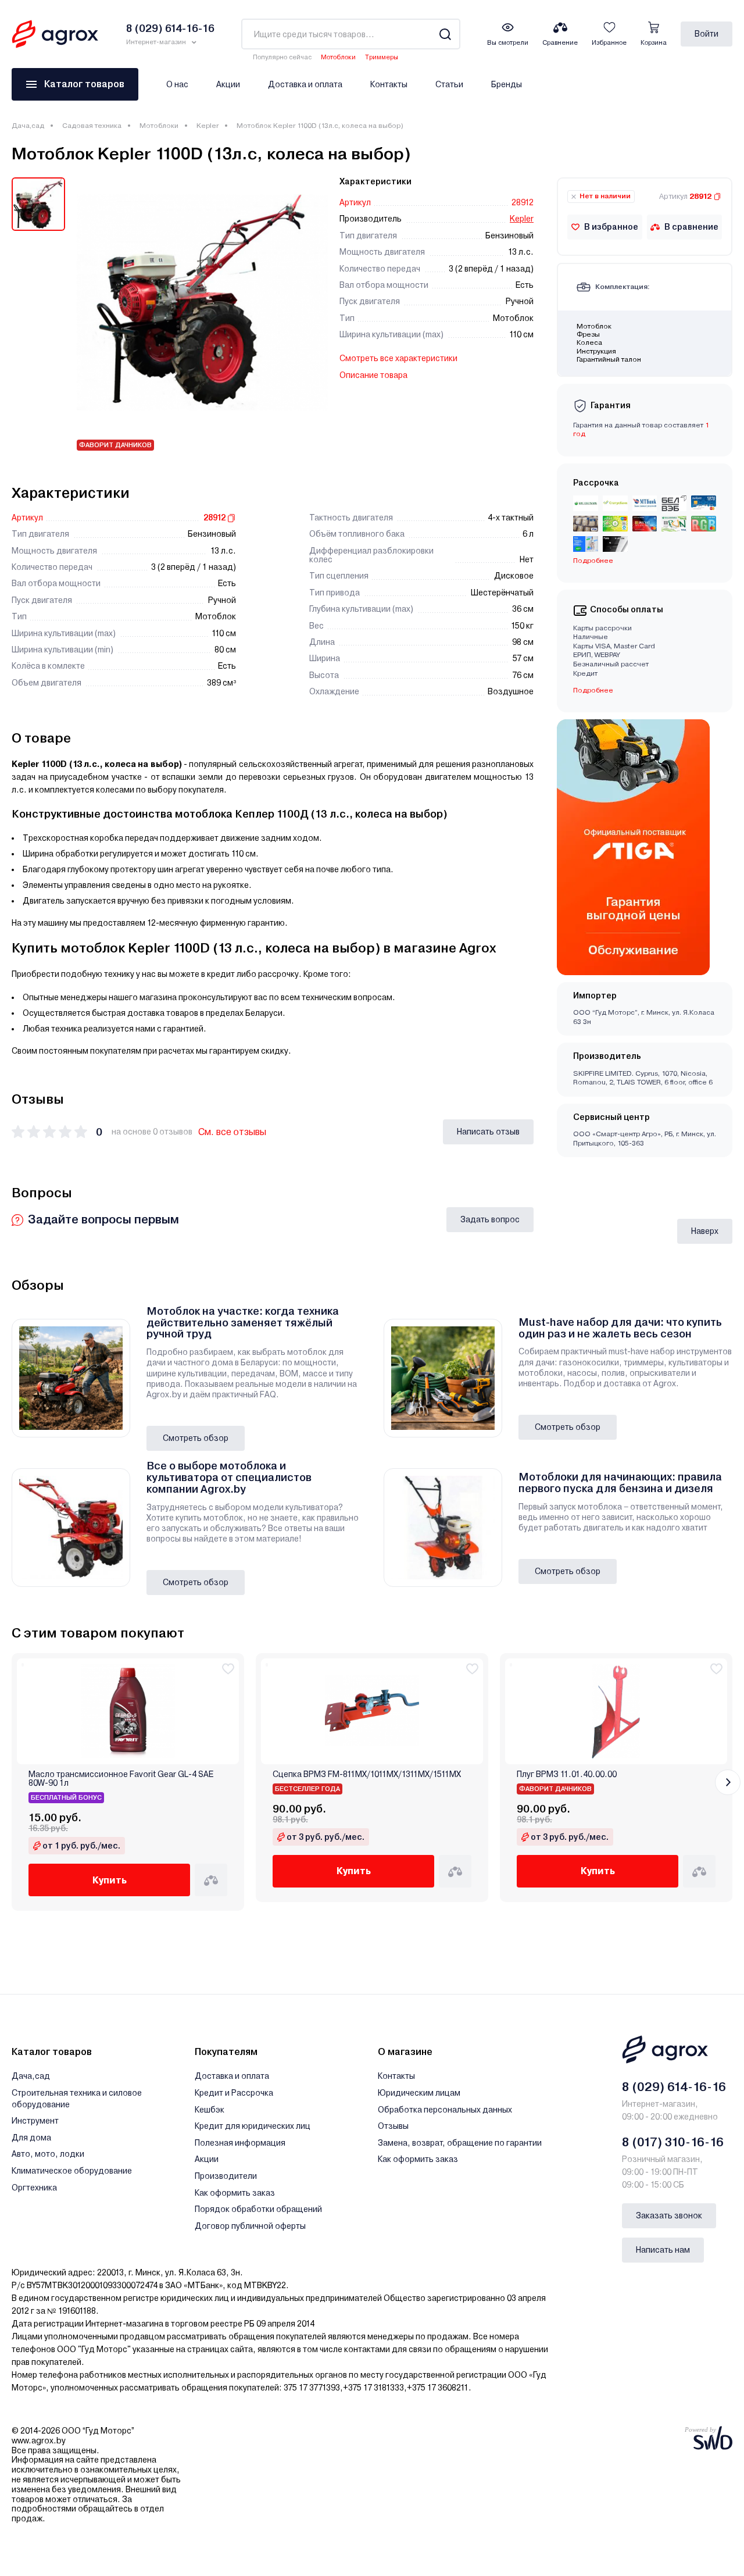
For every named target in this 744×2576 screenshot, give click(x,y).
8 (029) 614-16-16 (674, 2087)
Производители (226, 2176)
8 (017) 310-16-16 (673, 2142)
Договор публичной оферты (250, 2226)
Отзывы (393, 2126)
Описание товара (373, 375)
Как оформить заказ (235, 2193)
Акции (228, 84)
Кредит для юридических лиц (253, 2126)
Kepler (208, 126)
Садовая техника (92, 126)
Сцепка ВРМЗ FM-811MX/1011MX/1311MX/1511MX (367, 1774)
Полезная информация (240, 2143)
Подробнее (593, 690)
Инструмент (35, 2121)
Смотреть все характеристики (398, 358)
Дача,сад (28, 126)
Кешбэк (210, 2110)
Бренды (507, 84)
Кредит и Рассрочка (234, 2093)
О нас (177, 84)
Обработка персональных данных (445, 2110)
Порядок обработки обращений (258, 2209)
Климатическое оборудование (72, 2171)
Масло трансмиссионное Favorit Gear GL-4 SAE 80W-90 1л (121, 1779)
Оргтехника (34, 2188)
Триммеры (382, 57)
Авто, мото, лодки (48, 2154)
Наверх (705, 1231)
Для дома (31, 2138)
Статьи (449, 84)
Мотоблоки (338, 57)
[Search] (445, 34)
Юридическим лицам (419, 2093)
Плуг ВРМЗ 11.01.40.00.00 (567, 1774)
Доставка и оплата (305, 84)
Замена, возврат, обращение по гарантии (460, 2143)
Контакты (389, 84)
